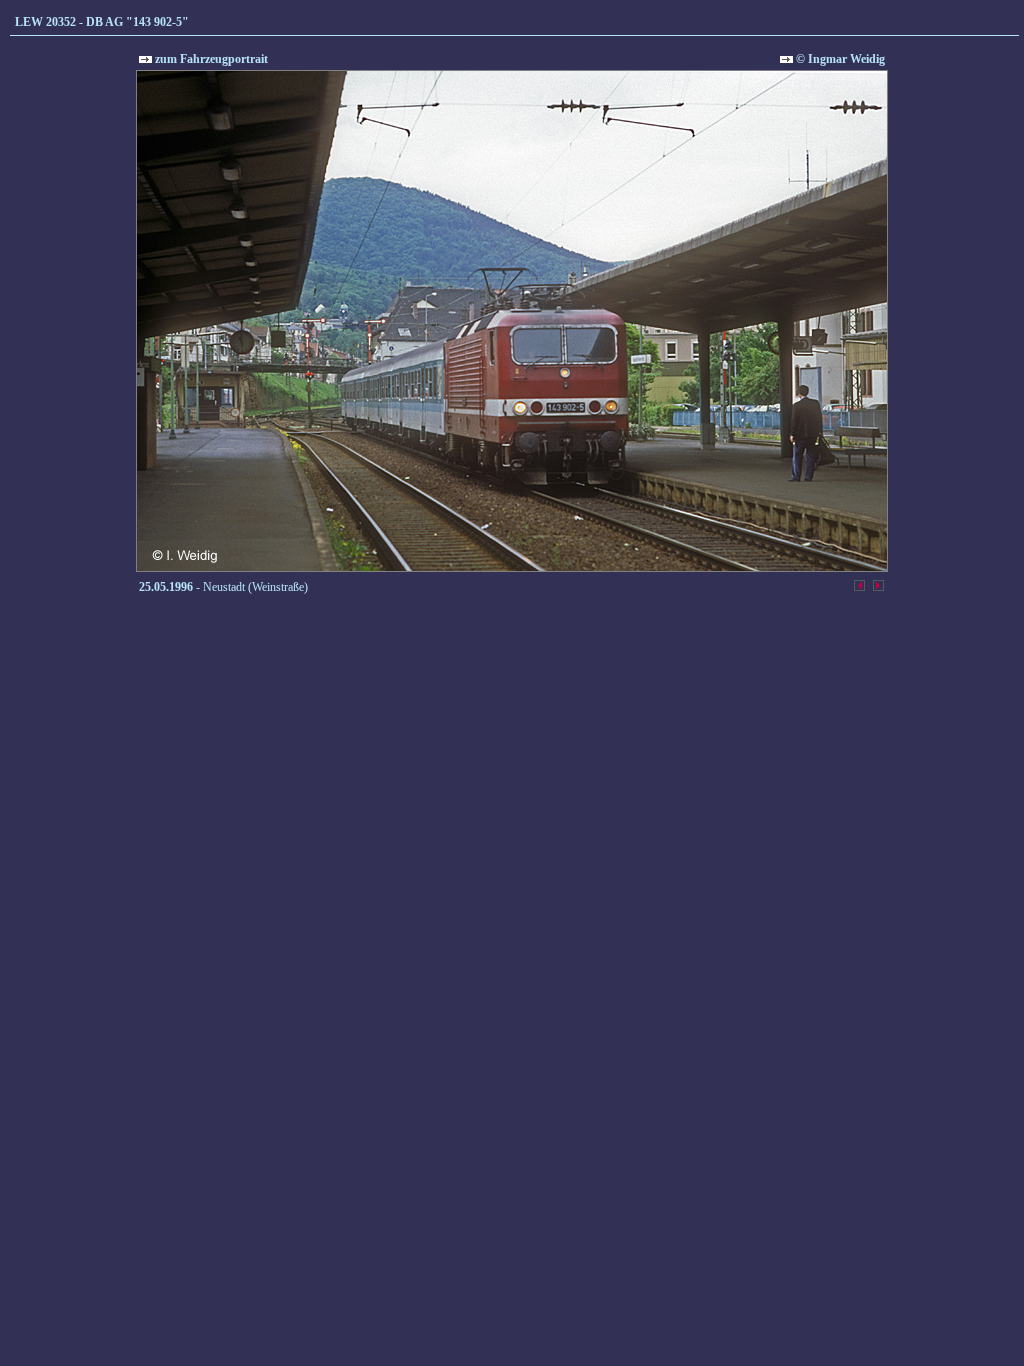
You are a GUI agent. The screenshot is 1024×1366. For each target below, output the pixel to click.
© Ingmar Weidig (839, 59)
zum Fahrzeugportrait (210, 59)
